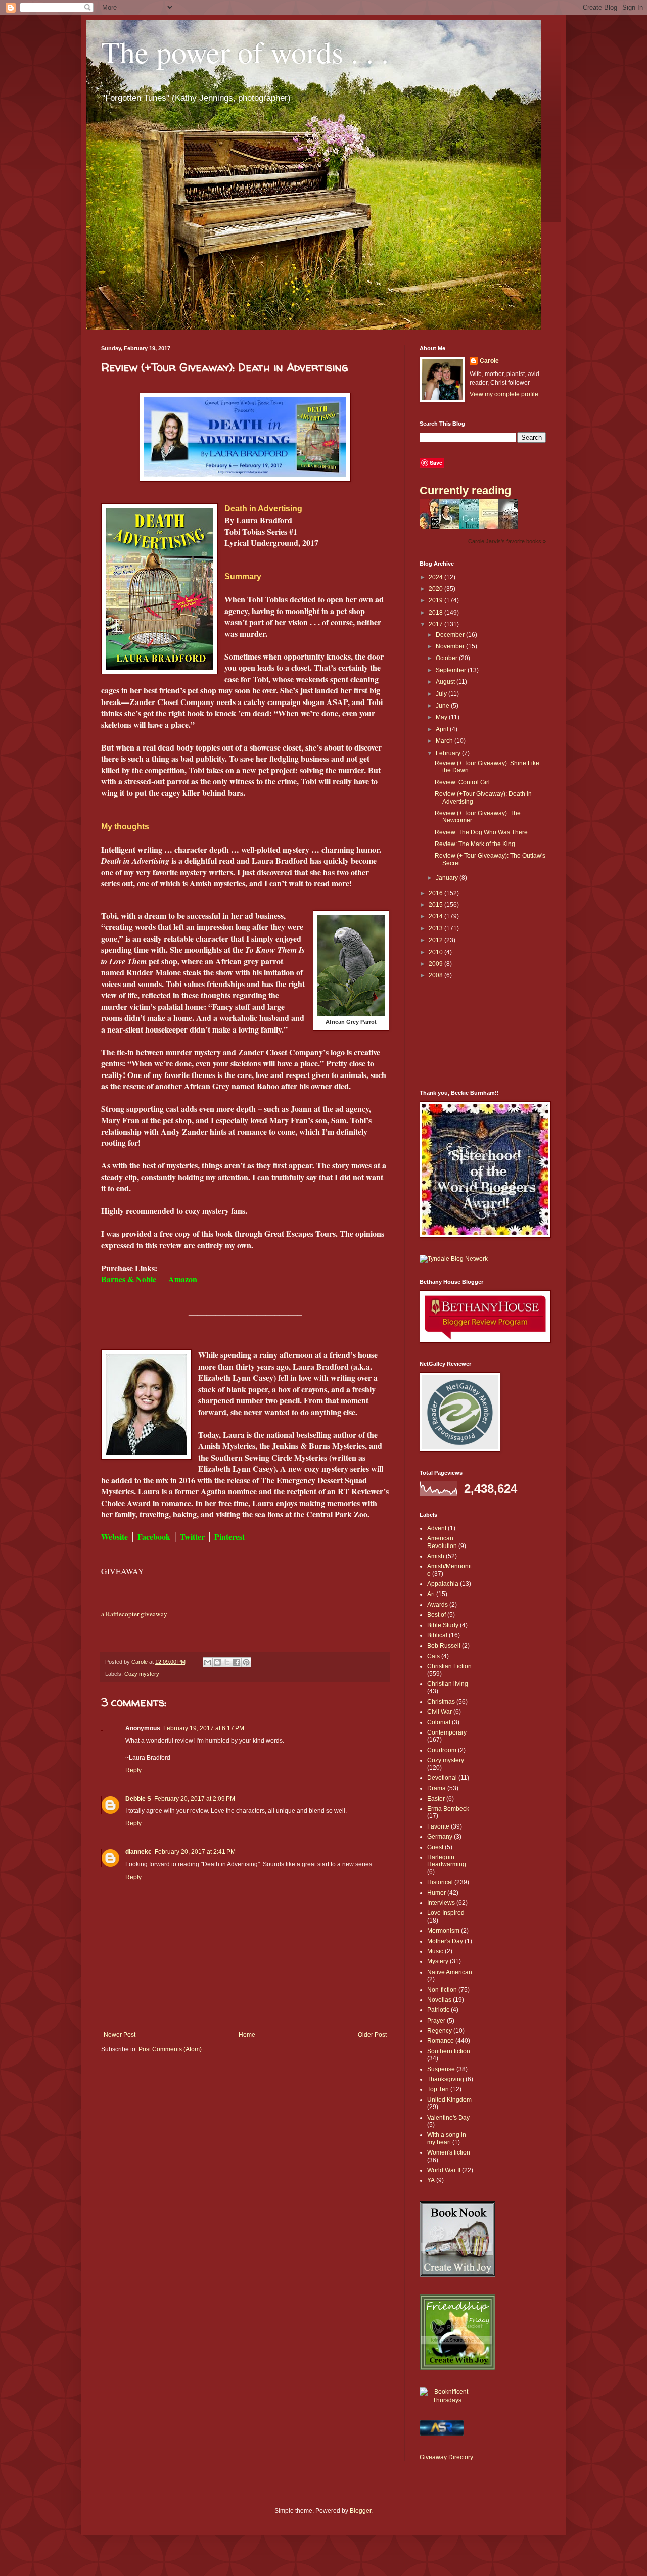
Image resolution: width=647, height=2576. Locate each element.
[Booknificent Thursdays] (447, 2400)
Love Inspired (446, 1913)
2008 (436, 975)
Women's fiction (449, 2152)
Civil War (440, 1712)
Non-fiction (442, 1990)
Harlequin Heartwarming (447, 1861)
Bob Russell (444, 1646)
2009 (436, 964)
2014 (436, 916)
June (443, 706)
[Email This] (208, 1662)
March (445, 741)
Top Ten (438, 2089)
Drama (436, 1788)
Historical (440, 1882)
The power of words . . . (245, 52)
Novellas (439, 2000)
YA (431, 2180)
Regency (440, 2031)
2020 (436, 589)
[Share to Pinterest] (246, 1662)
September (452, 670)
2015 (436, 905)
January (448, 878)
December (451, 635)
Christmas (441, 1702)
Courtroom (442, 1750)
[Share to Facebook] (237, 1662)
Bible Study (443, 1625)
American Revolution (442, 1542)
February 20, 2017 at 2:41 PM (195, 1852)
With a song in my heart (447, 2138)
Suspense (441, 2069)
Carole (489, 361)
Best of (436, 1615)
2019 (436, 600)
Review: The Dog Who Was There (481, 832)
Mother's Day (445, 1941)
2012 (436, 940)
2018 (436, 613)
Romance (441, 2041)
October (447, 658)
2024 (436, 577)
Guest (435, 1847)
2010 (436, 952)
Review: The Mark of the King (475, 844)
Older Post (372, 2035)
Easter (436, 1799)
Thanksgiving (446, 2079)
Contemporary (447, 1732)
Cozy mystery (142, 1674)
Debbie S (138, 1799)
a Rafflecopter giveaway (134, 1614)
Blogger (360, 2511)
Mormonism (443, 1931)
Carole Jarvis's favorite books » (507, 541)
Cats (433, 1656)
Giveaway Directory (446, 2457)
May (442, 717)
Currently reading (465, 490)
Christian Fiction (449, 1666)
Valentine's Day (448, 2118)
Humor (436, 1893)
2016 (436, 893)
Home (247, 2035)
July (442, 694)
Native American (450, 1972)
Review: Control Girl (462, 782)
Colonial (439, 1722)
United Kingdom (449, 2100)
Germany (440, 1837)
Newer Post (120, 2035)
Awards (437, 1605)
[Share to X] (227, 1662)
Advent (437, 1528)
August (446, 682)
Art (431, 1594)
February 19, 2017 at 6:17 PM (204, 1728)
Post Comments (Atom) (170, 2049)
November (451, 646)
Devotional (442, 1778)
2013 (436, 928)
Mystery (438, 1961)
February (449, 753)
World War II (444, 2170)
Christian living (448, 1684)
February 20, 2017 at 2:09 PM (195, 1799)
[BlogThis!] (217, 1662)
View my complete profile (504, 394)
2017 (436, 624)
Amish (436, 1556)
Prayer (436, 2021)
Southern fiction (449, 2051)
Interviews (441, 1903)
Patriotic (438, 2010)
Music (435, 1951)
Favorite (438, 1826)
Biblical (437, 1635)
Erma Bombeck (448, 1809)
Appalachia (443, 1584)
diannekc (138, 1852)
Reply (133, 1770)
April (443, 729)
